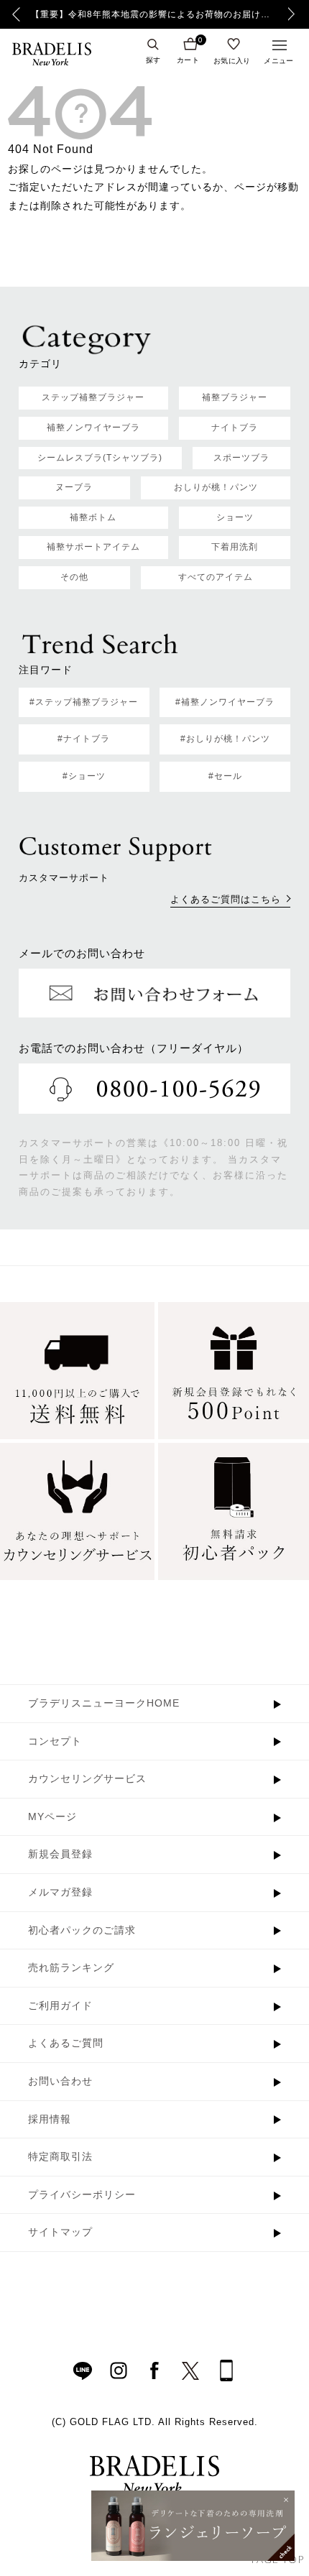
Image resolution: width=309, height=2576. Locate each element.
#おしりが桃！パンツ (225, 739)
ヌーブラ (74, 487)
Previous (16, 14)
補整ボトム (93, 517)
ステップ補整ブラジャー (93, 397)
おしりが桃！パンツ (216, 487)
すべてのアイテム (216, 577)
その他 (74, 577)
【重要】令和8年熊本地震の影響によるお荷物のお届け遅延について (154, 14)
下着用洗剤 (235, 547)
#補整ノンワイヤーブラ (225, 702)
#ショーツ (84, 776)
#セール (225, 776)
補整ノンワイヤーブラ (93, 428)
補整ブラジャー (235, 397)
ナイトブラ (235, 428)
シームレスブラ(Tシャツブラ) (100, 458)
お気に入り (232, 60)
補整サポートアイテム (93, 547)
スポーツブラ (241, 458)
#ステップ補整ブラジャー (84, 702)
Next (295, 14)
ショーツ (235, 517)
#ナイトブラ (84, 739)
